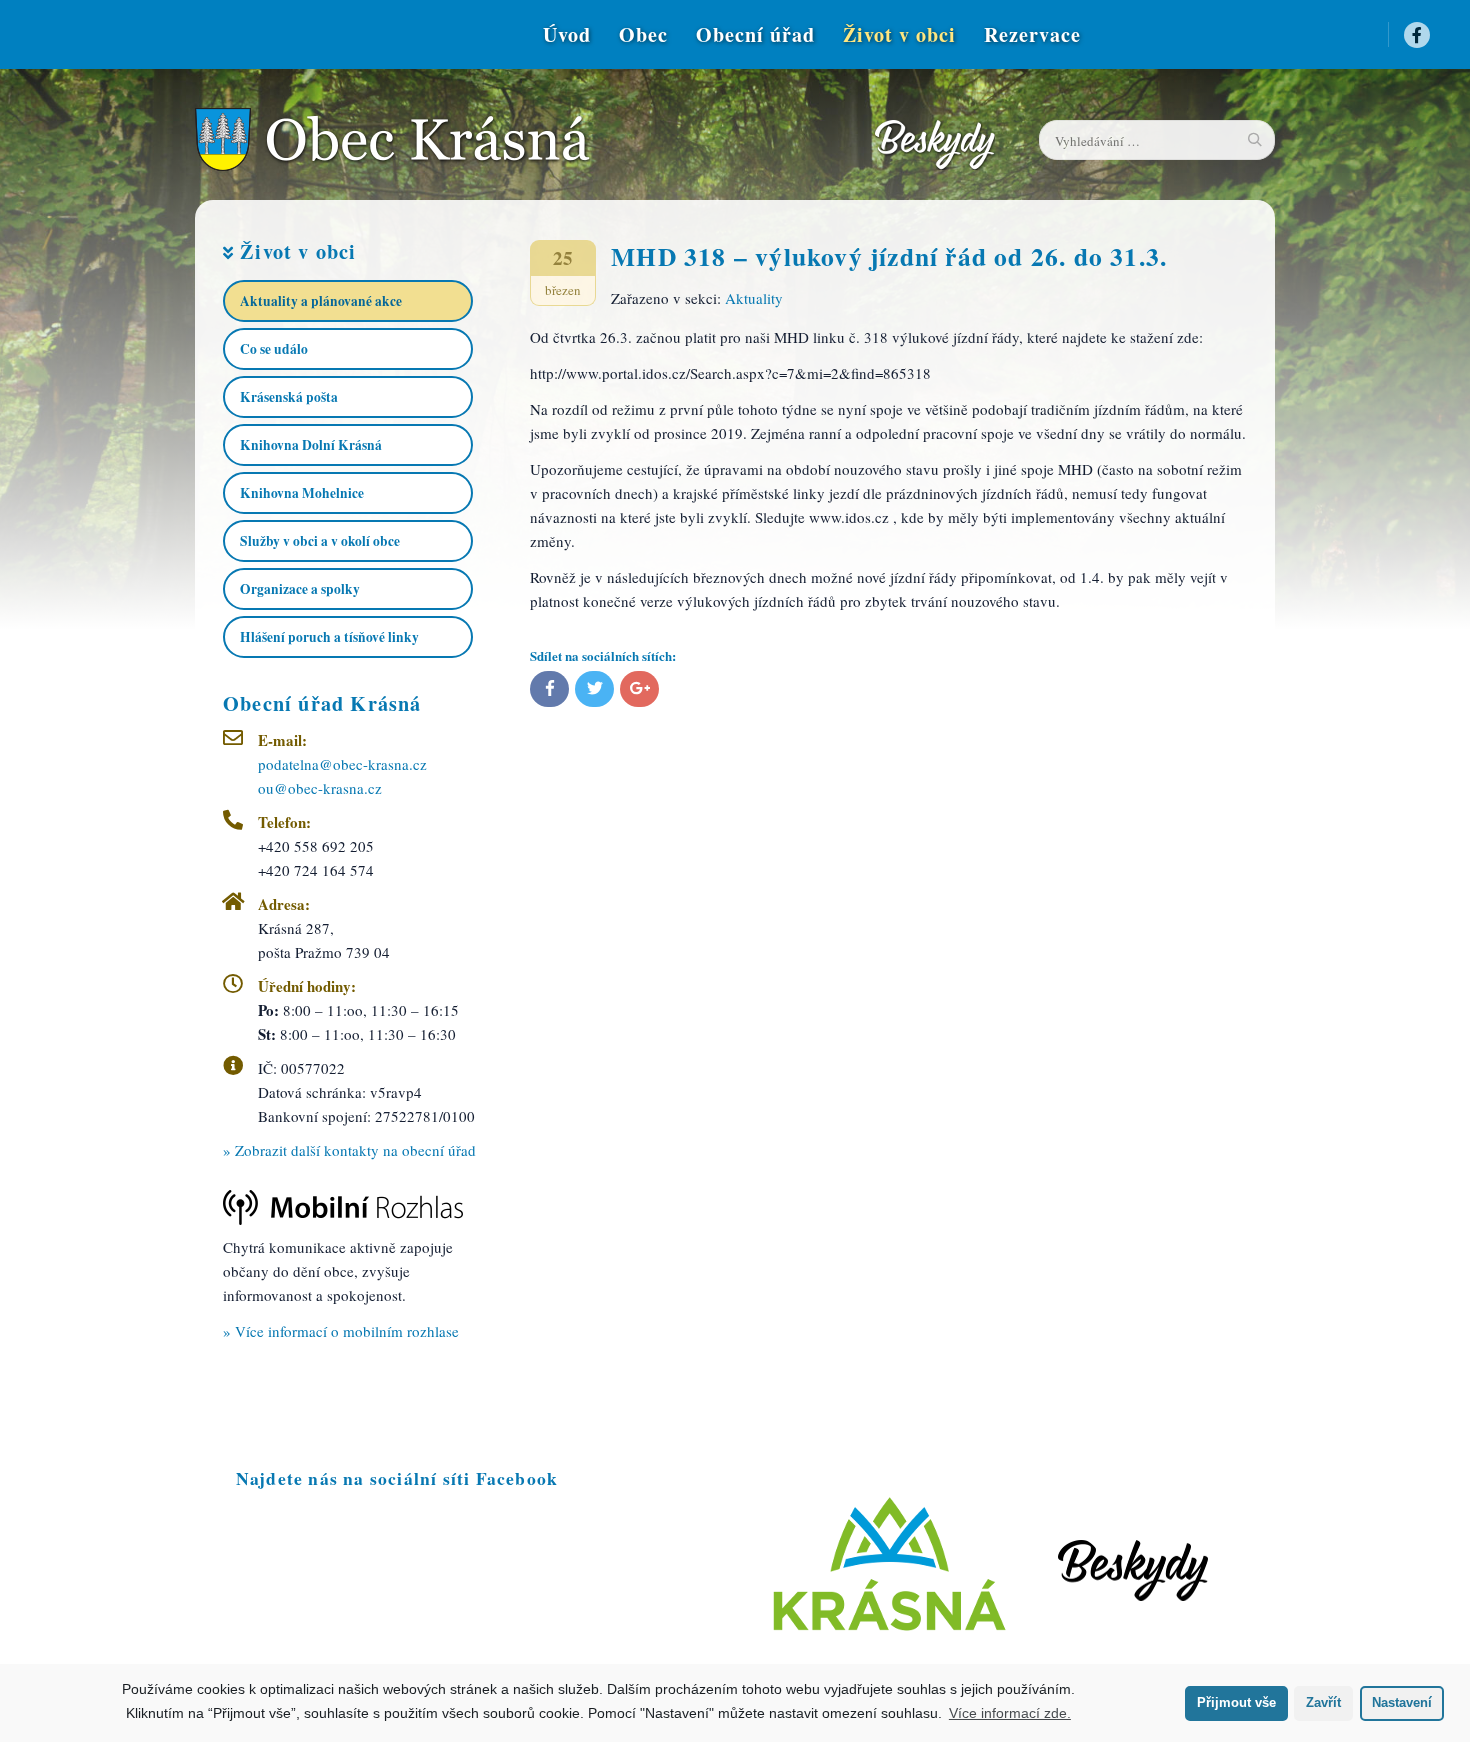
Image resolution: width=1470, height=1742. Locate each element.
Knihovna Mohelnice (302, 493)
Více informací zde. (1010, 1713)
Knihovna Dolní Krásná (311, 445)
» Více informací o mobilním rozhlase (341, 1331)
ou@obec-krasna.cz (320, 788)
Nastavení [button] (1402, 1703)
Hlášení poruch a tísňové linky (329, 637)
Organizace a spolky (300, 589)
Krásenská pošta (289, 397)
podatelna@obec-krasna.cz (342, 764)
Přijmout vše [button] (1236, 1703)
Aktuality (754, 298)
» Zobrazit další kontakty (349, 1150)
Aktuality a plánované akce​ (321, 301)
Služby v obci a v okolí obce (320, 541)
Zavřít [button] (1323, 1703)
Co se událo (274, 349)
